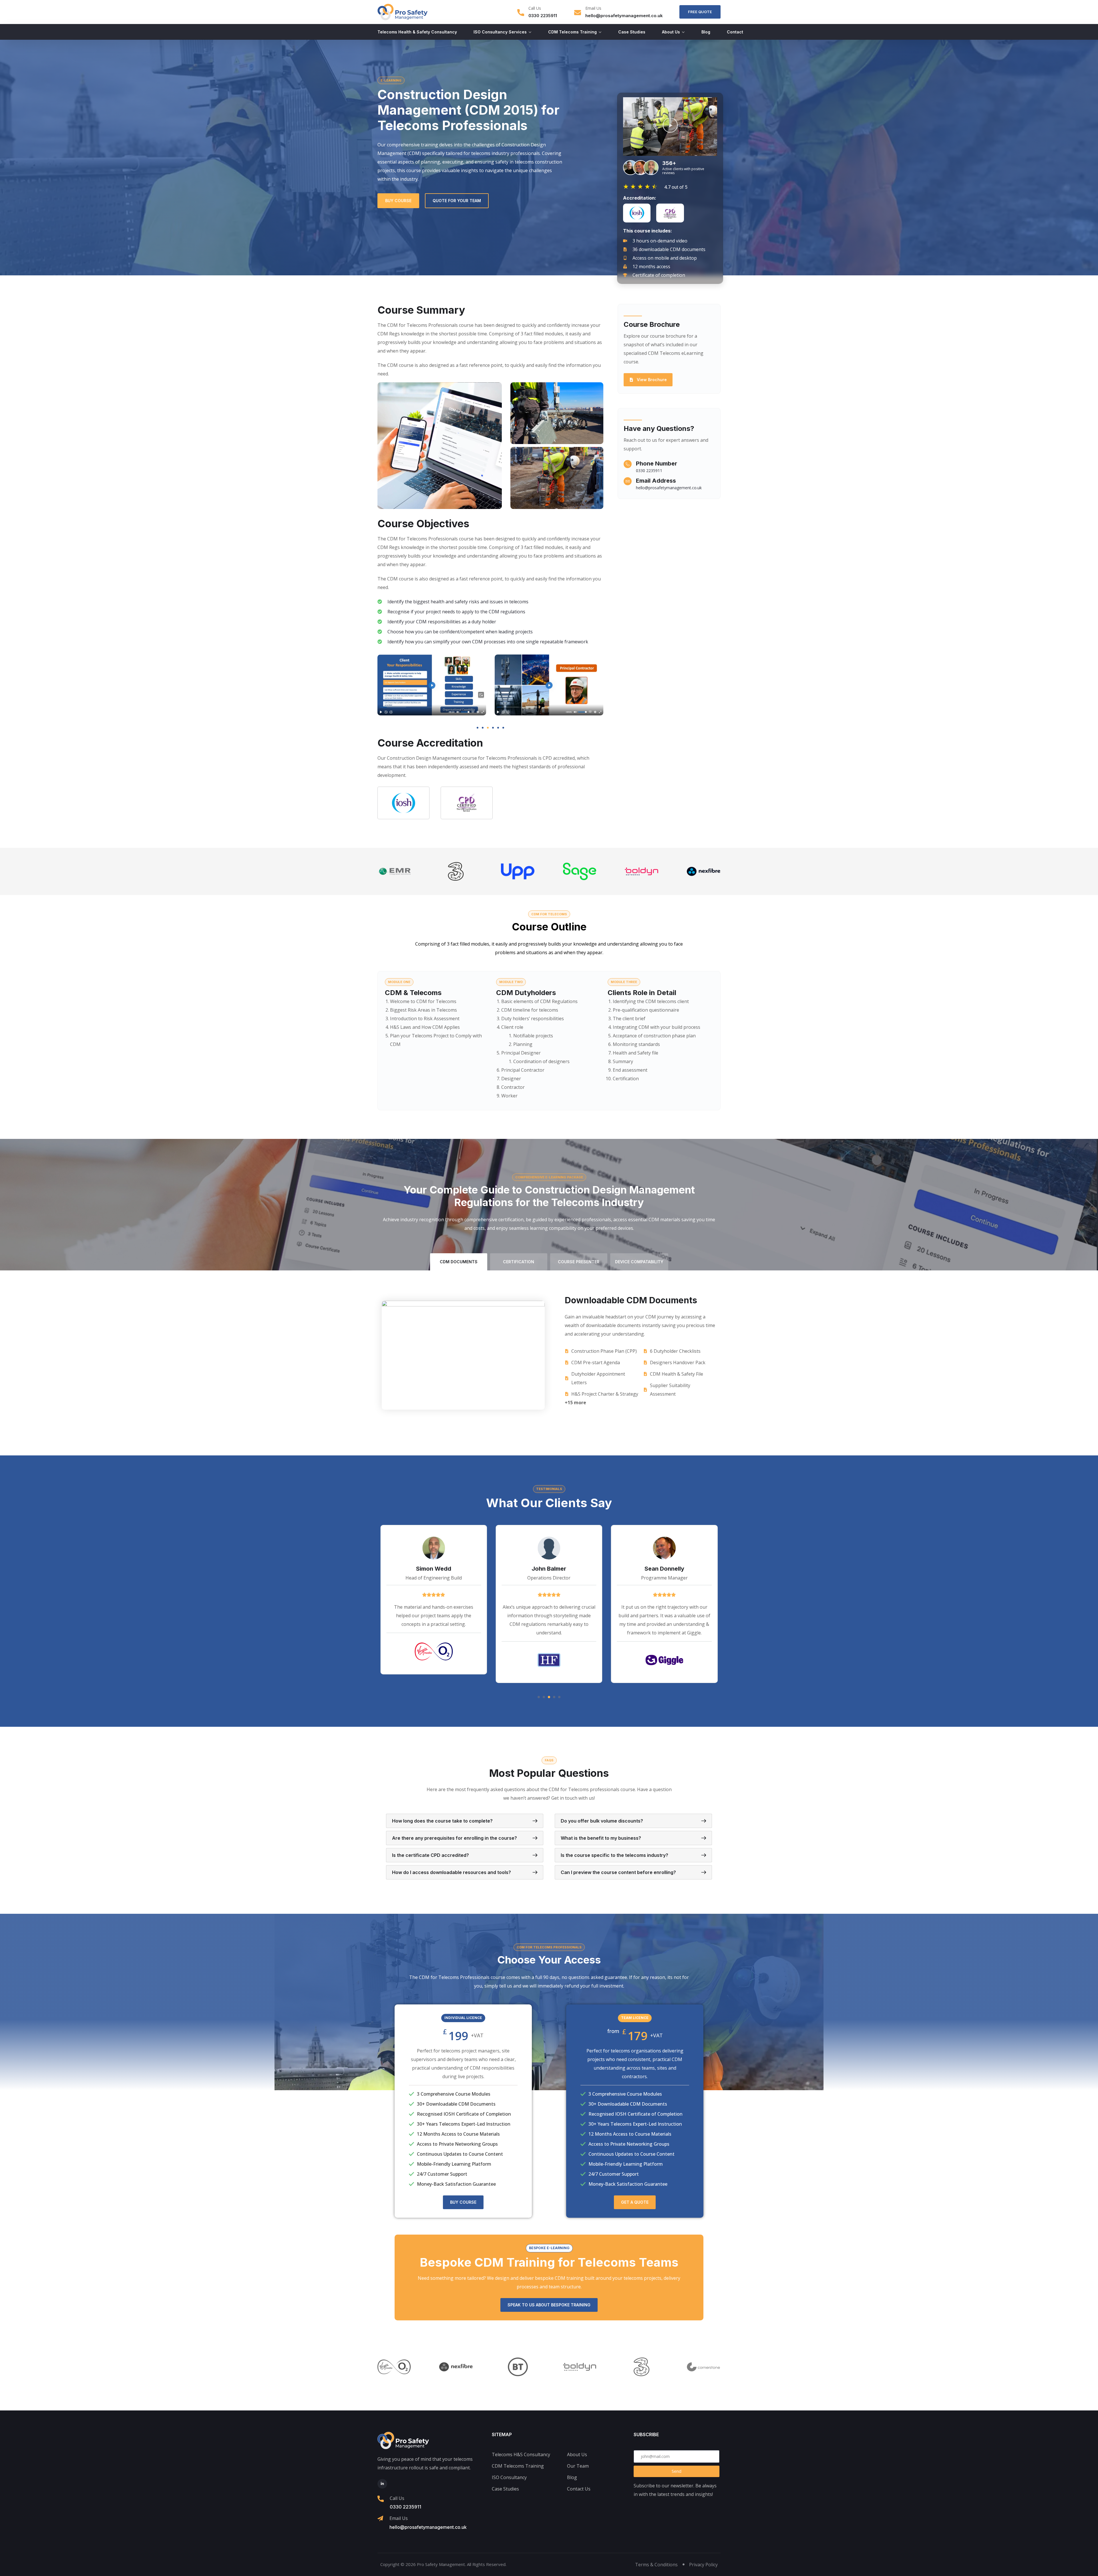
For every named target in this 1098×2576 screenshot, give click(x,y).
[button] (670, 126)
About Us (671, 32)
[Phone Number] (628, 464)
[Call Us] (521, 13)
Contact (735, 32)
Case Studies (632, 32)
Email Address (656, 481)
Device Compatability (639, 1262)
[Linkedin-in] (382, 2484)
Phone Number (657, 464)
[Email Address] (628, 481)
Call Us (535, 8)
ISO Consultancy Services (500, 32)
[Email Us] (578, 13)
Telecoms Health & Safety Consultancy (417, 32)
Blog (706, 32)
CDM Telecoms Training (572, 32)
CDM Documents (459, 1262)
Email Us (593, 8)
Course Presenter (579, 1262)
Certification (519, 1262)
